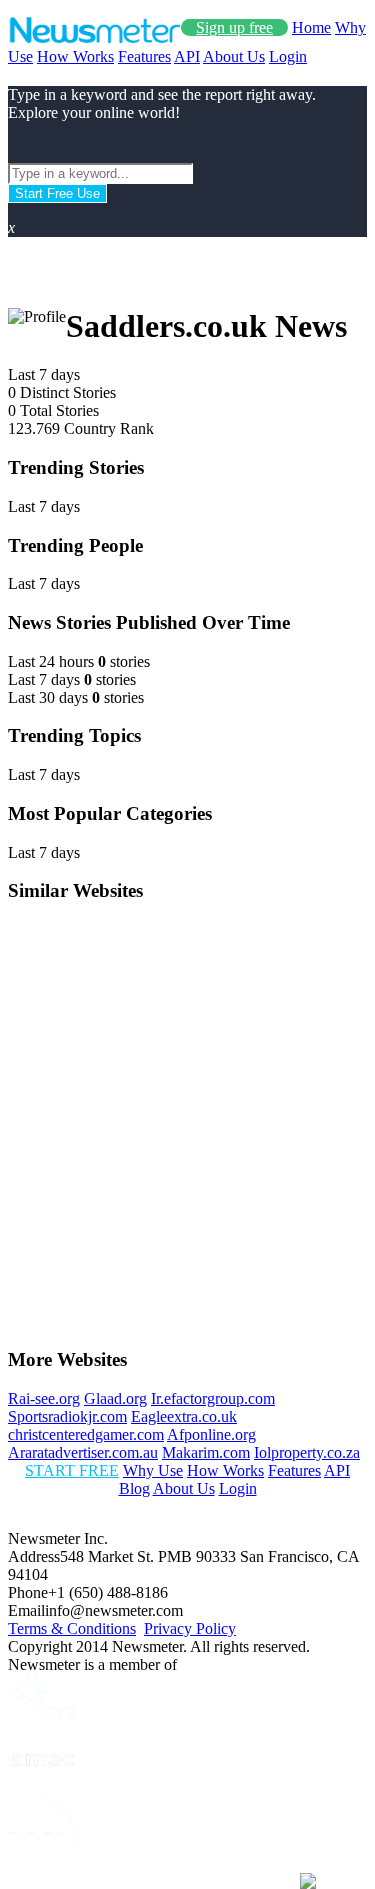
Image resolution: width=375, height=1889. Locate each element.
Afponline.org (211, 1434)
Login (288, 56)
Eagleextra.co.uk (184, 1416)
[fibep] (43, 1871)
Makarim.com (206, 1452)
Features (144, 56)
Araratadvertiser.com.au (83, 1452)
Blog (134, 1488)
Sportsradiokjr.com (67, 1416)
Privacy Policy (190, 1628)
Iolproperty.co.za (307, 1452)
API (187, 56)
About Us (234, 56)
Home (311, 27)
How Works (75, 56)
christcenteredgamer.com (86, 1434)
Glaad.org (115, 1398)
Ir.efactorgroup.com (213, 1398)
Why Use (153, 1470)
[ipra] (43, 1716)
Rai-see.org (44, 1398)
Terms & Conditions (72, 1628)
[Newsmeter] (94, 38)
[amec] (43, 1785)
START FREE (72, 1470)
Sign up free (234, 27)
